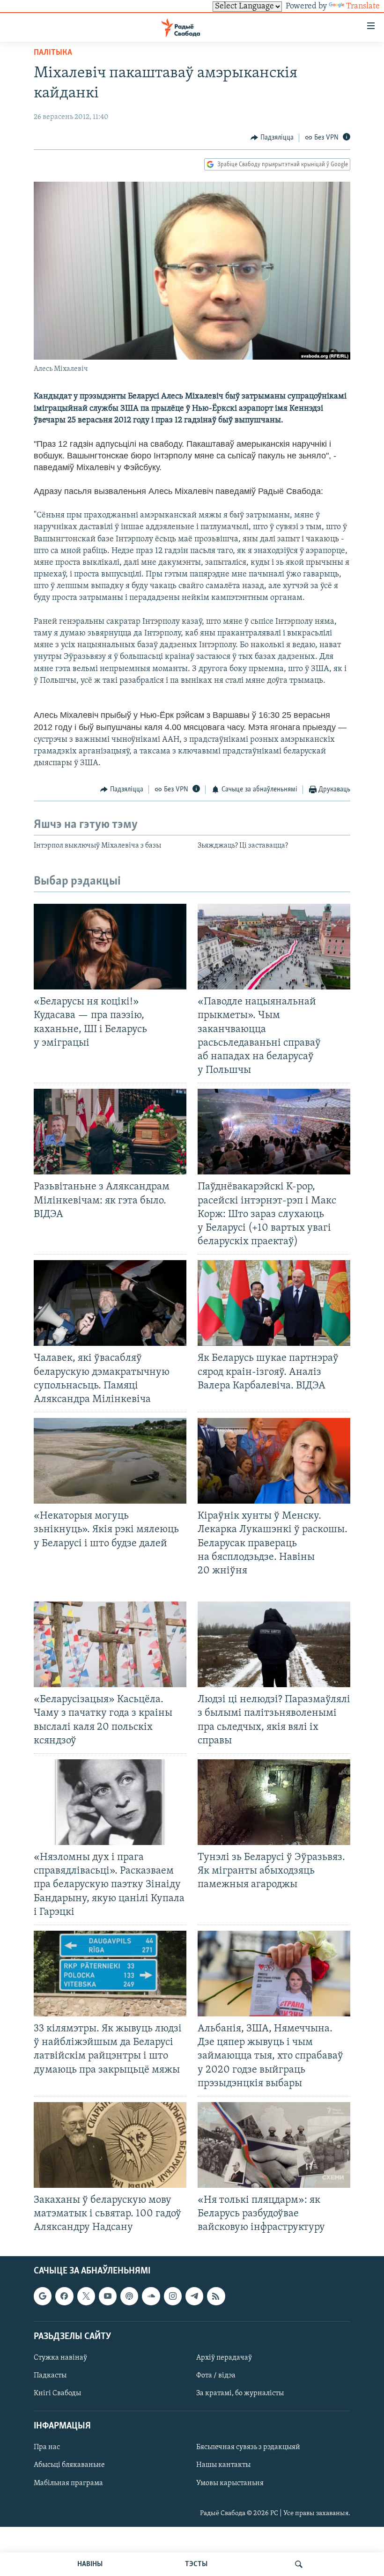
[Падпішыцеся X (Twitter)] (86, 2296)
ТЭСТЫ (196, 2564)
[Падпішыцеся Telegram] (194, 2296)
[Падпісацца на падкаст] (129, 2296)
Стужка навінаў (60, 2358)
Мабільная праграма (68, 2483)
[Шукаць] (299, 2564)
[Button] (272, 138)
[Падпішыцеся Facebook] (64, 2296)
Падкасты (50, 2376)
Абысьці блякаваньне (69, 2465)
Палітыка (53, 53)
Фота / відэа (216, 2376)
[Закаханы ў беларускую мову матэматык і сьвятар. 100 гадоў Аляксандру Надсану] (110, 2145)
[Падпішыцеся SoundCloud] (151, 2296)
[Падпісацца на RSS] (216, 2296)
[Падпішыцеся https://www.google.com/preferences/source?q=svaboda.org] (43, 2296)
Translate (363, 7)
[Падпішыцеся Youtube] (108, 2296)
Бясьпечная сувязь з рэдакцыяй (248, 2447)
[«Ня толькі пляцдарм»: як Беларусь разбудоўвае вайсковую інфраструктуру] (274, 2145)
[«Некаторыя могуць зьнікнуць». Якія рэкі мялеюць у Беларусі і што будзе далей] (110, 1461)
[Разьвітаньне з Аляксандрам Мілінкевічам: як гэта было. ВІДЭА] (110, 1132)
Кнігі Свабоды (57, 2393)
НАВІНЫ (90, 2564)
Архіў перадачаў (224, 2358)
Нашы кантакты (223, 2465)
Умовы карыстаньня (230, 2483)
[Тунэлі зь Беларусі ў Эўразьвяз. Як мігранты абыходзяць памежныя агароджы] (274, 1802)
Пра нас (47, 2447)
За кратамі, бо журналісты (240, 2393)
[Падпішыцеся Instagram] (173, 2296)
